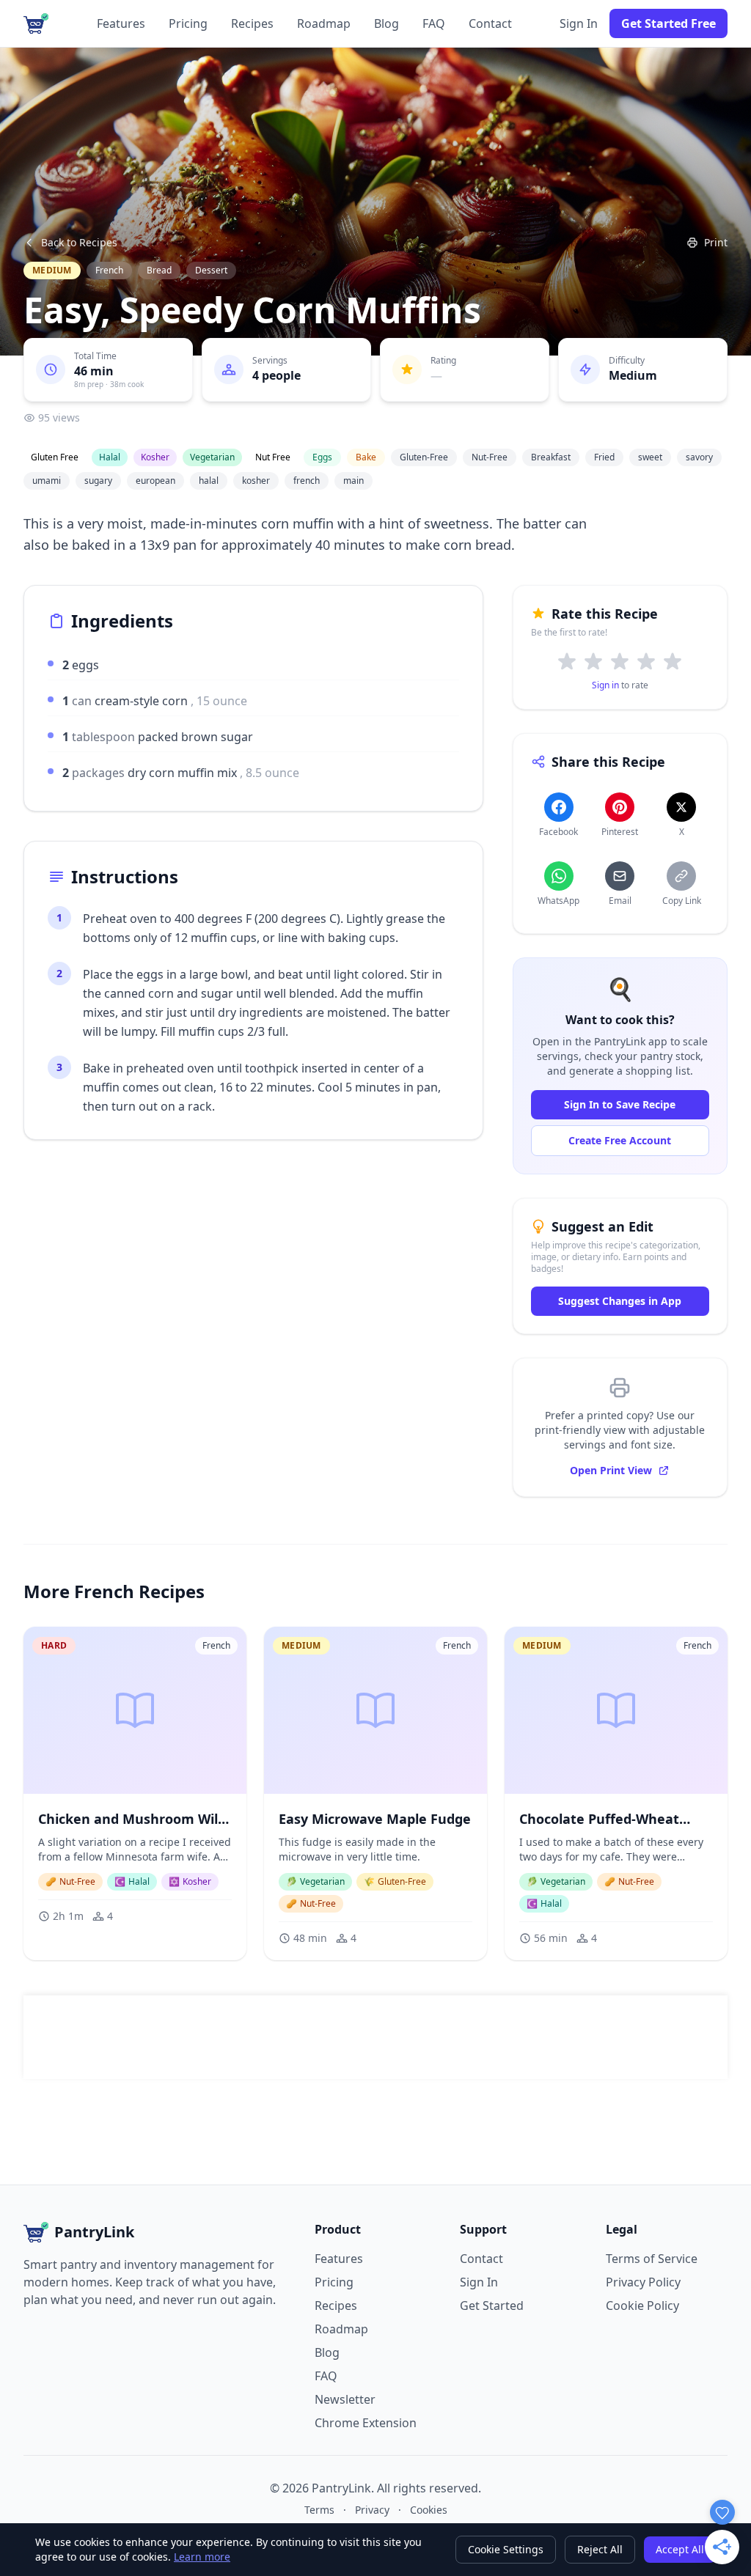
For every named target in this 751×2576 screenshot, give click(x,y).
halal (209, 481)
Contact (490, 23)
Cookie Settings (506, 2549)
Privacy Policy (643, 2282)
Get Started (492, 2305)
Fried (604, 457)
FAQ (434, 23)
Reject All (600, 2549)
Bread (159, 270)
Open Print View (611, 1470)
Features (121, 23)
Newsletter (345, 2399)
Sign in (605, 685)
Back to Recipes (79, 242)
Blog (387, 23)
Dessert (211, 270)
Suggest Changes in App (620, 1301)
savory (699, 457)
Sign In (579, 23)
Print (716, 242)
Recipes (252, 23)
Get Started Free (668, 23)
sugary (98, 481)
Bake (366, 457)
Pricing (188, 23)
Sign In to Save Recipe (620, 1104)
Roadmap (324, 23)
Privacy (372, 2510)
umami (47, 481)
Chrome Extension (366, 2423)
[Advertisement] (375, 2037)
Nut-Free (490, 457)
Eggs (322, 457)
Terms (319, 2510)
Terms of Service (652, 2259)
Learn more (202, 2557)
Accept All (680, 2549)
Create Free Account (620, 1140)
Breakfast (551, 457)
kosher (256, 481)
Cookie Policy (642, 2305)
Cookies (429, 2510)
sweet (650, 457)
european (155, 481)
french (307, 481)
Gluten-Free (424, 457)
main (353, 481)
